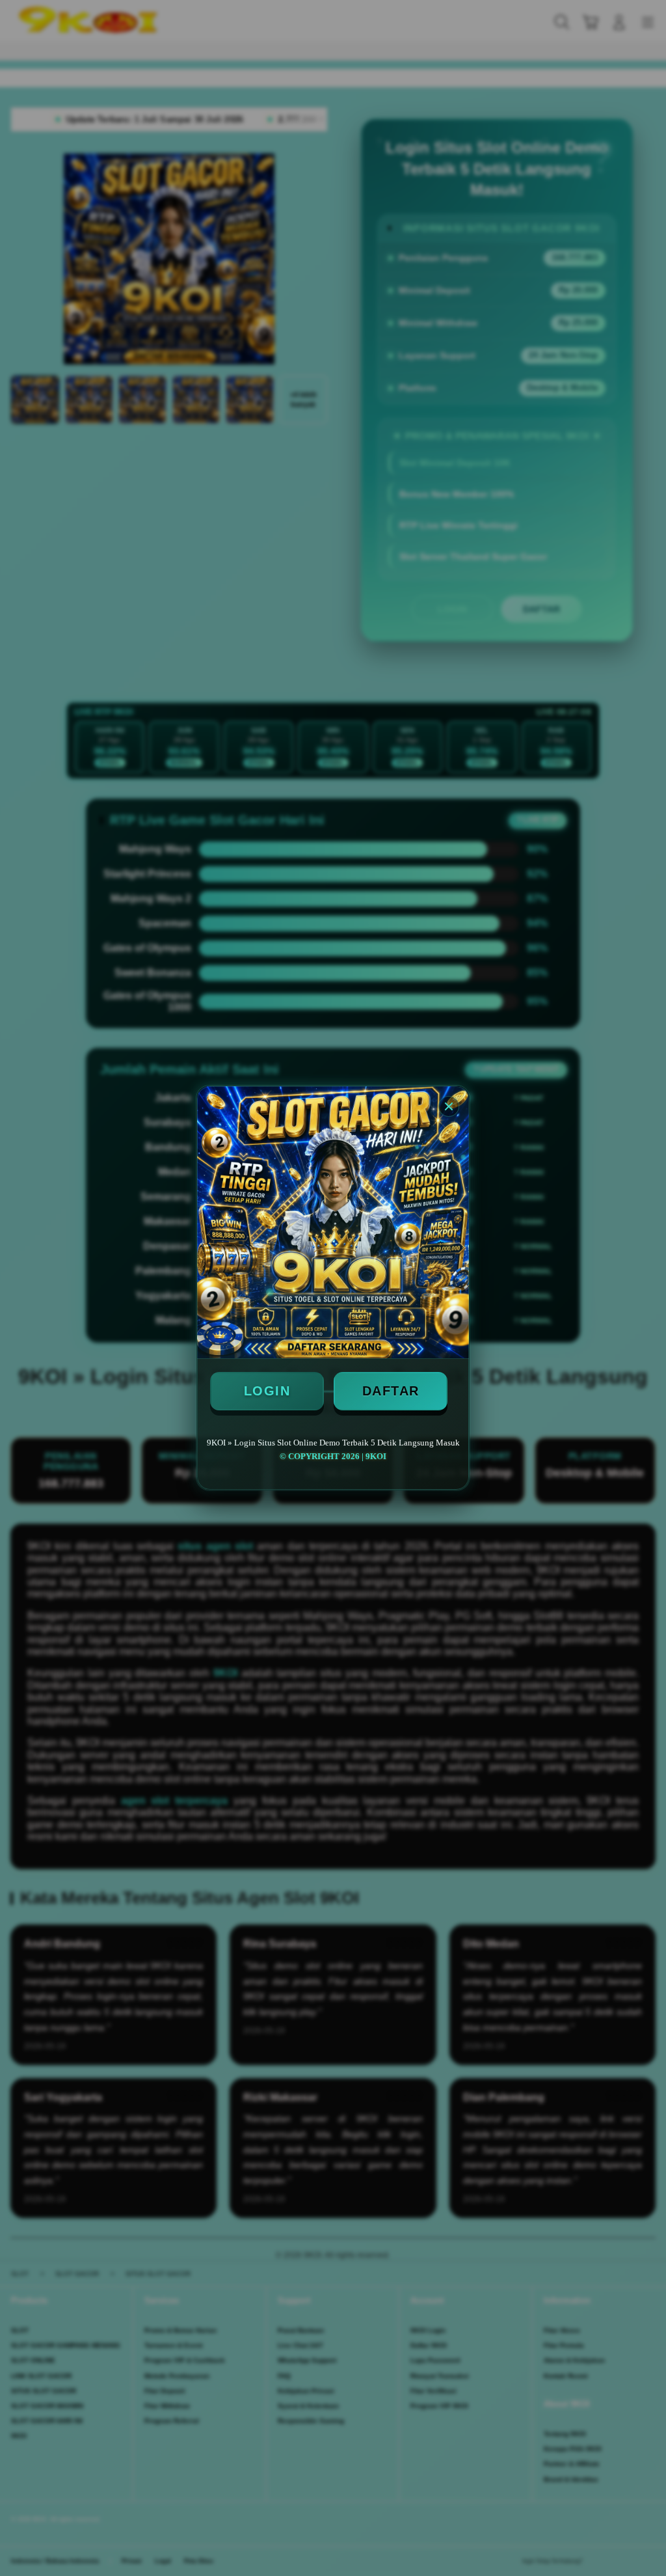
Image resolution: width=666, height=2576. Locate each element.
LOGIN (267, 1391)
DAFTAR (391, 1391)
